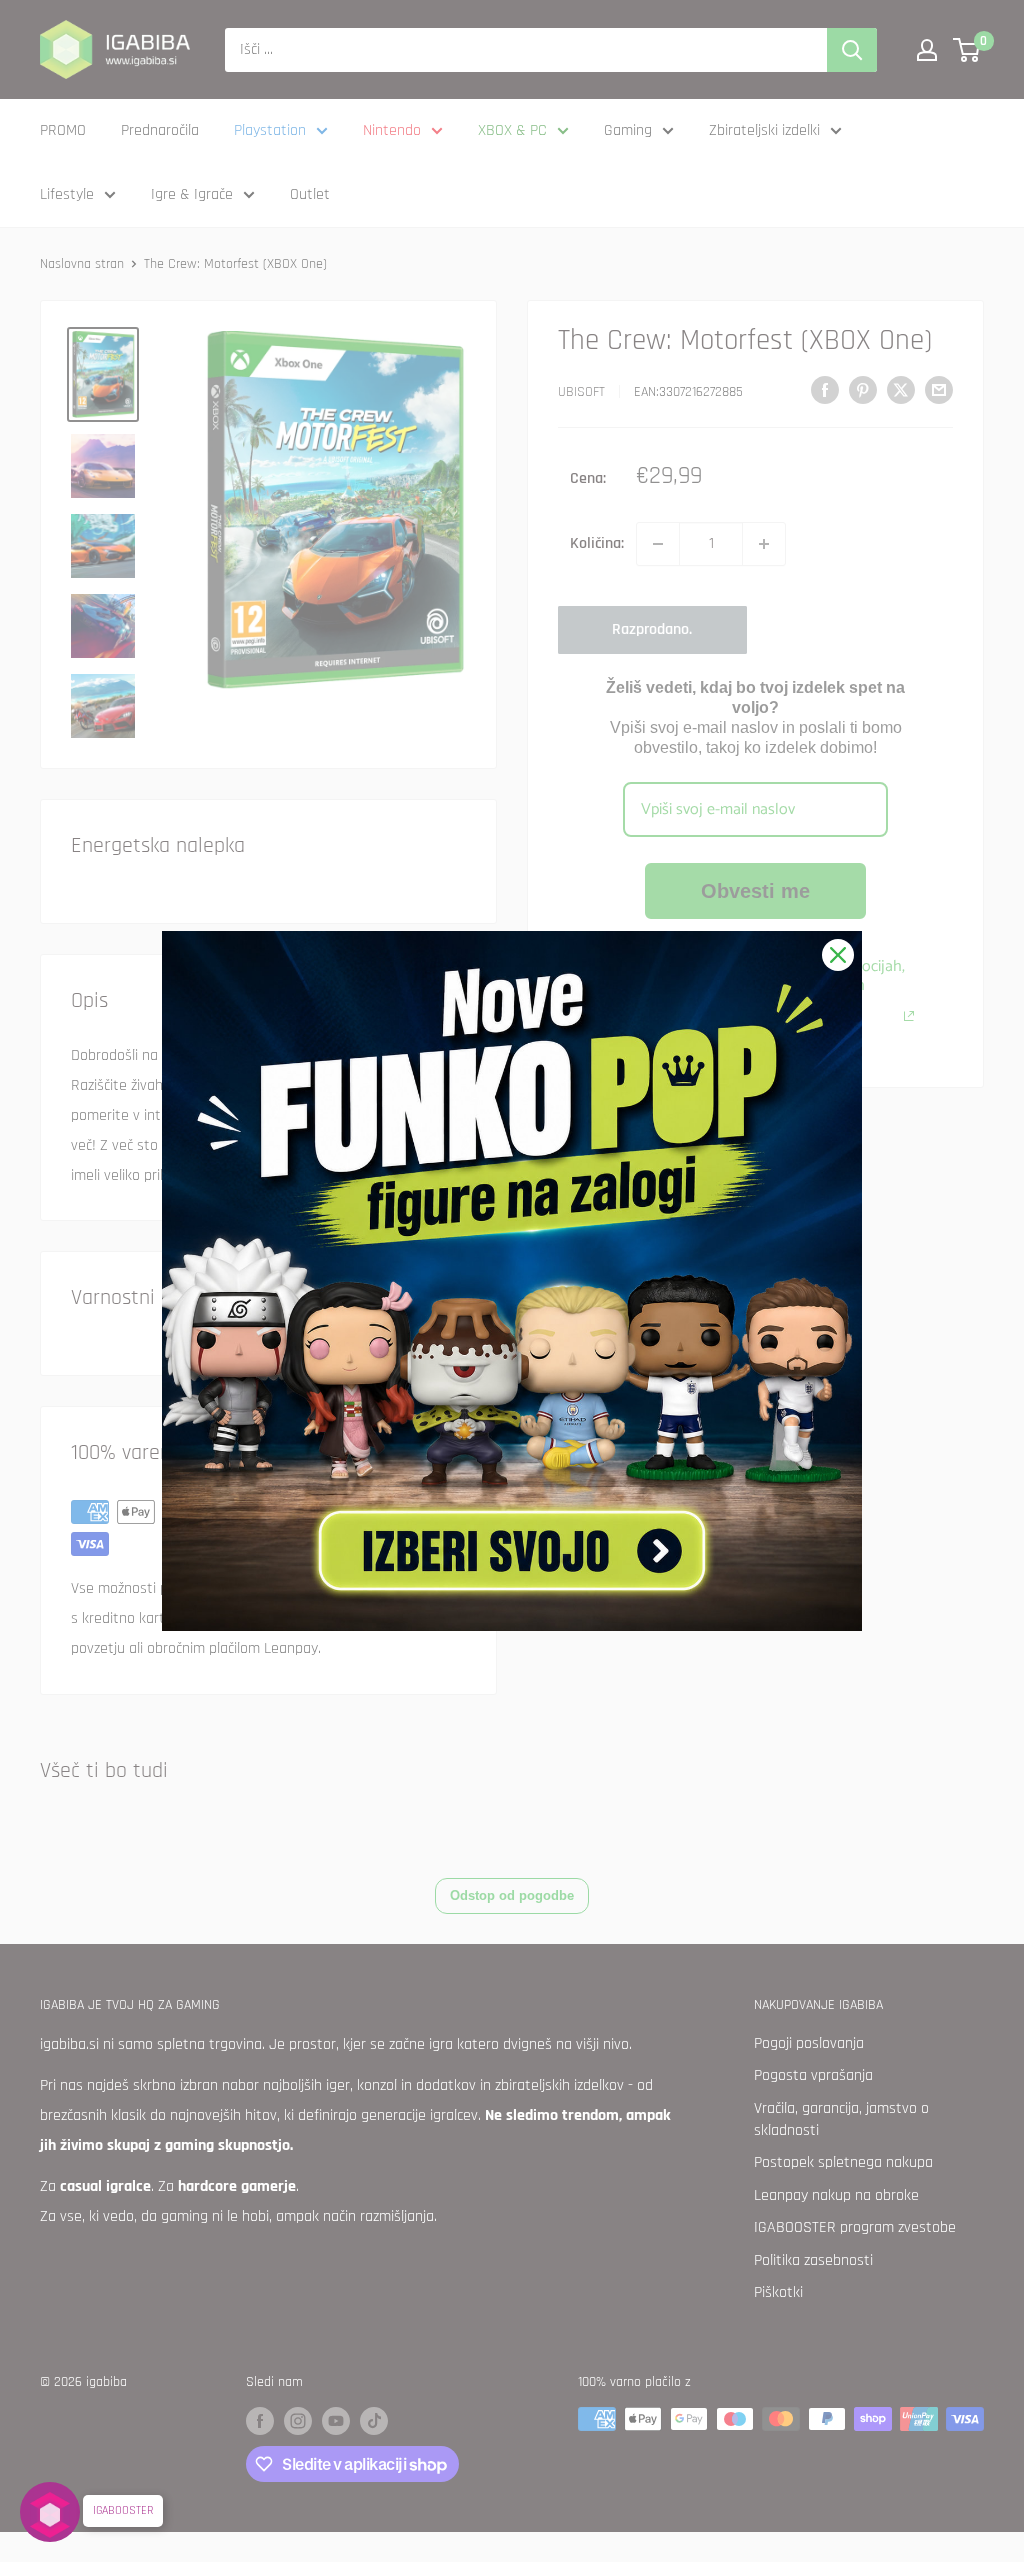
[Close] (838, 955)
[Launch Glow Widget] (50, 2512)
